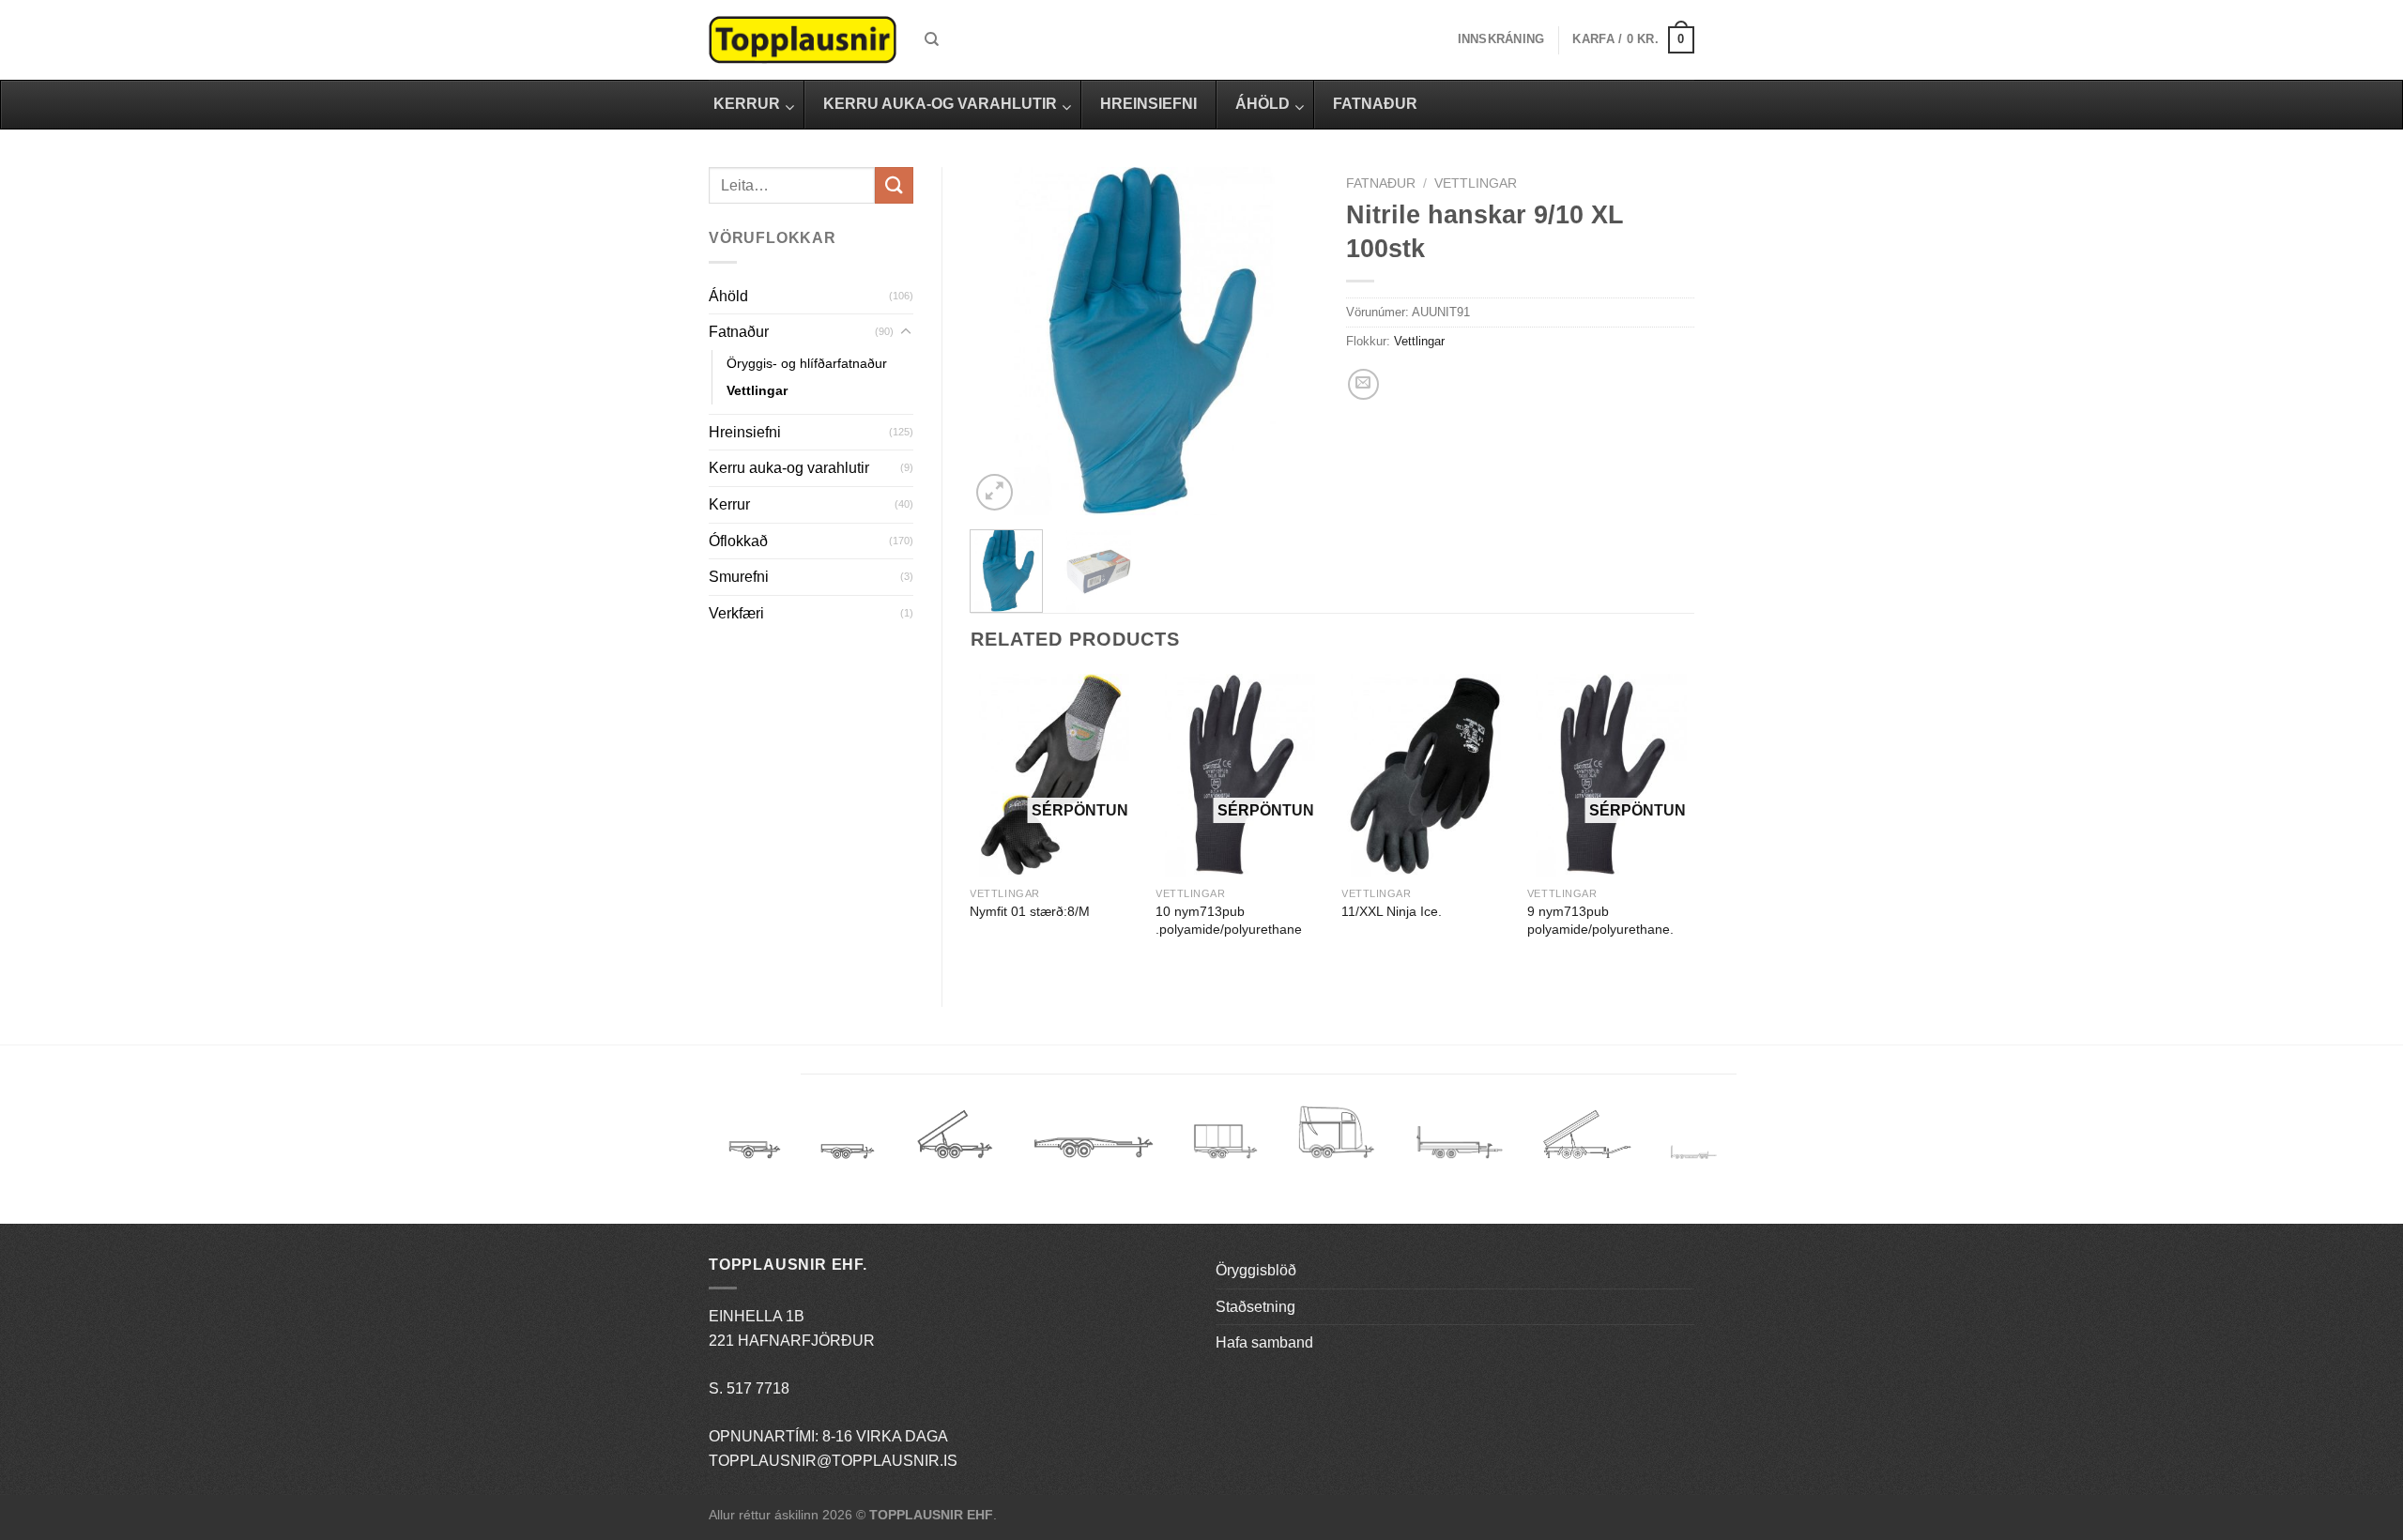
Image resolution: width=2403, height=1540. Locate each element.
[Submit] (894, 185)
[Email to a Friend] (1363, 384)
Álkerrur (755, 1141)
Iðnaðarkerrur (1587, 1141)
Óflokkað (738, 541)
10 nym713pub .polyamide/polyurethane (1229, 920)
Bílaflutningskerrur (1093, 1141)
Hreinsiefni (745, 432)
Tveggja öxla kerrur (848, 1165)
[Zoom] (995, 492)
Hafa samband (1264, 1342)
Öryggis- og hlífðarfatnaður (807, 363)
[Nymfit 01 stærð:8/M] (1053, 776)
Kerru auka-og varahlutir (789, 468)
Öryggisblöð (1256, 1270)
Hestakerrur (1336, 1141)
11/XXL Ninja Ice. (1392, 911)
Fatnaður (739, 332)
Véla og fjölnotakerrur (1459, 1153)
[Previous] (1001, 341)
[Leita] (932, 39)
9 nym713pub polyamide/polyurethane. (1600, 920)
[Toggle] (906, 332)
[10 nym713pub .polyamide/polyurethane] (1239, 776)
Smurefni (739, 577)
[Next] (1288, 341)
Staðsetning (1255, 1307)
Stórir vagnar (1694, 1153)
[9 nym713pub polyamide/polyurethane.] (1611, 776)
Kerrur (729, 504)
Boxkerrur (1225, 1141)
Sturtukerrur (954, 1141)
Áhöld (728, 296)
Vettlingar (757, 390)
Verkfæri (736, 613)
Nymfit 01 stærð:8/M (1030, 911)
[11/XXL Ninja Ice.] (1425, 776)
